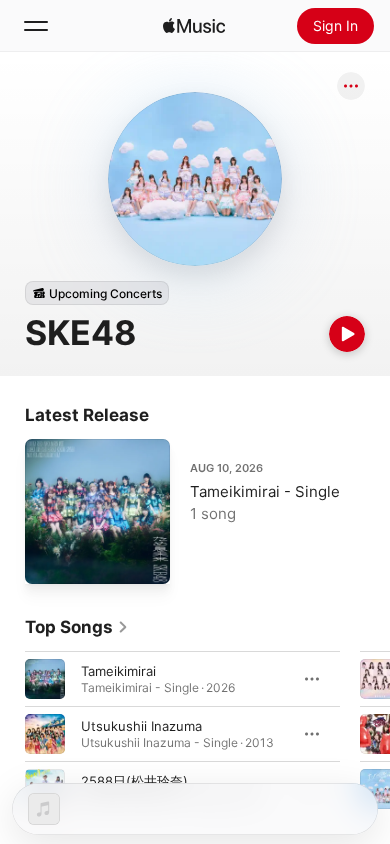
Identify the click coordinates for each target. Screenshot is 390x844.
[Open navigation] (36, 26)
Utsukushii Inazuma (141, 726)
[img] (194, 26)
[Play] (347, 334)
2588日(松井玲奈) (134, 781)
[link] (77, 627)
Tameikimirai (118, 671)
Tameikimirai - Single (265, 491)
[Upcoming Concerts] (97, 293)
